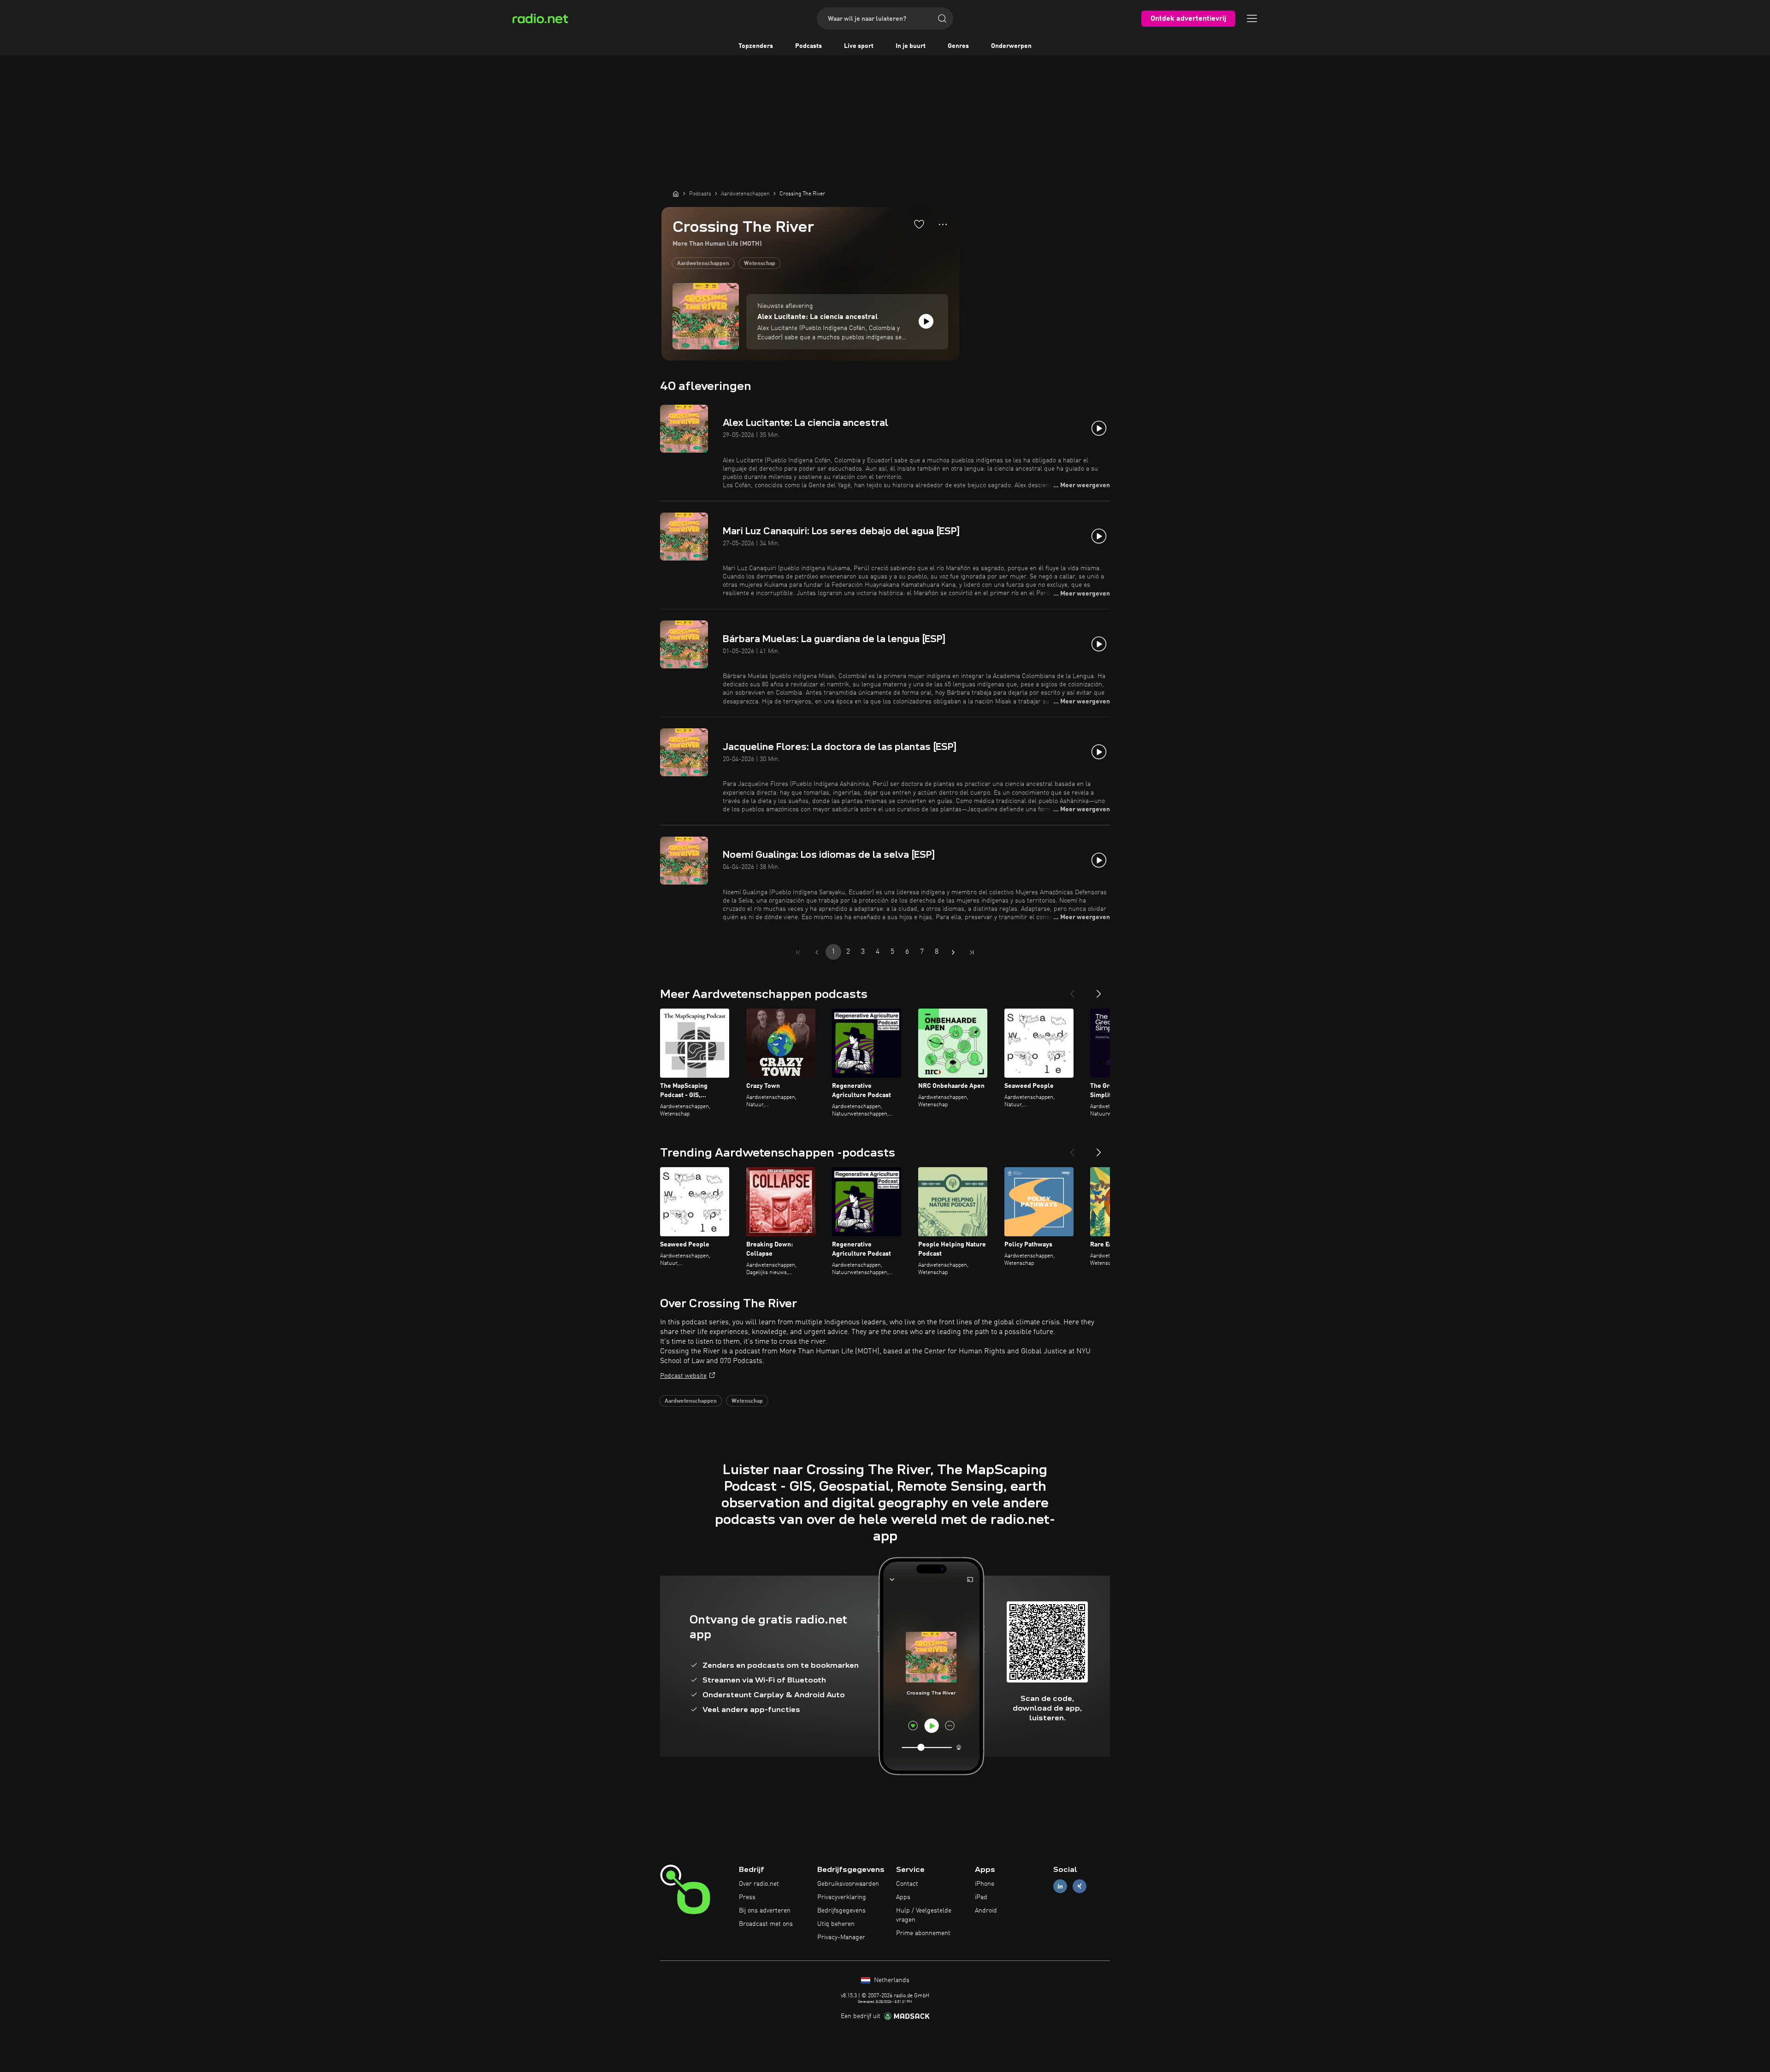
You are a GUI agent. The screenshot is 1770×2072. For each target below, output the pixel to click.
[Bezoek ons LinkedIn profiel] (1060, 1886)
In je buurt (911, 46)
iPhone (985, 1884)
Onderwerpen (1011, 46)
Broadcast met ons (766, 1924)
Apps (903, 1897)
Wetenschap (760, 264)
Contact (907, 1884)
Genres (958, 46)
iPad (981, 1897)
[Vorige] (1072, 990)
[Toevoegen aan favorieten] (919, 224)
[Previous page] (817, 952)
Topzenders (756, 46)
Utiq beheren (836, 1924)
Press (747, 1897)
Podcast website (683, 1376)
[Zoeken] (942, 18)
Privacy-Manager (841, 1937)
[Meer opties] (943, 224)
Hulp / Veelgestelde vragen (924, 1915)
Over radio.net (759, 1884)
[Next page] (953, 952)
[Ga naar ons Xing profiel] (1080, 1886)
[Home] (676, 194)
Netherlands (891, 1980)
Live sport (859, 46)
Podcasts (808, 46)
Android (986, 1911)
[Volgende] (1099, 990)
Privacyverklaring (842, 1897)
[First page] (798, 952)
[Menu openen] (1252, 18)
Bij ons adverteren (765, 1911)
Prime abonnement (923, 1933)
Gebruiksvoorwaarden (848, 1884)
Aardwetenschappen (703, 264)
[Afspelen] (926, 321)
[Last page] (972, 952)
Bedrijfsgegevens (841, 1911)
